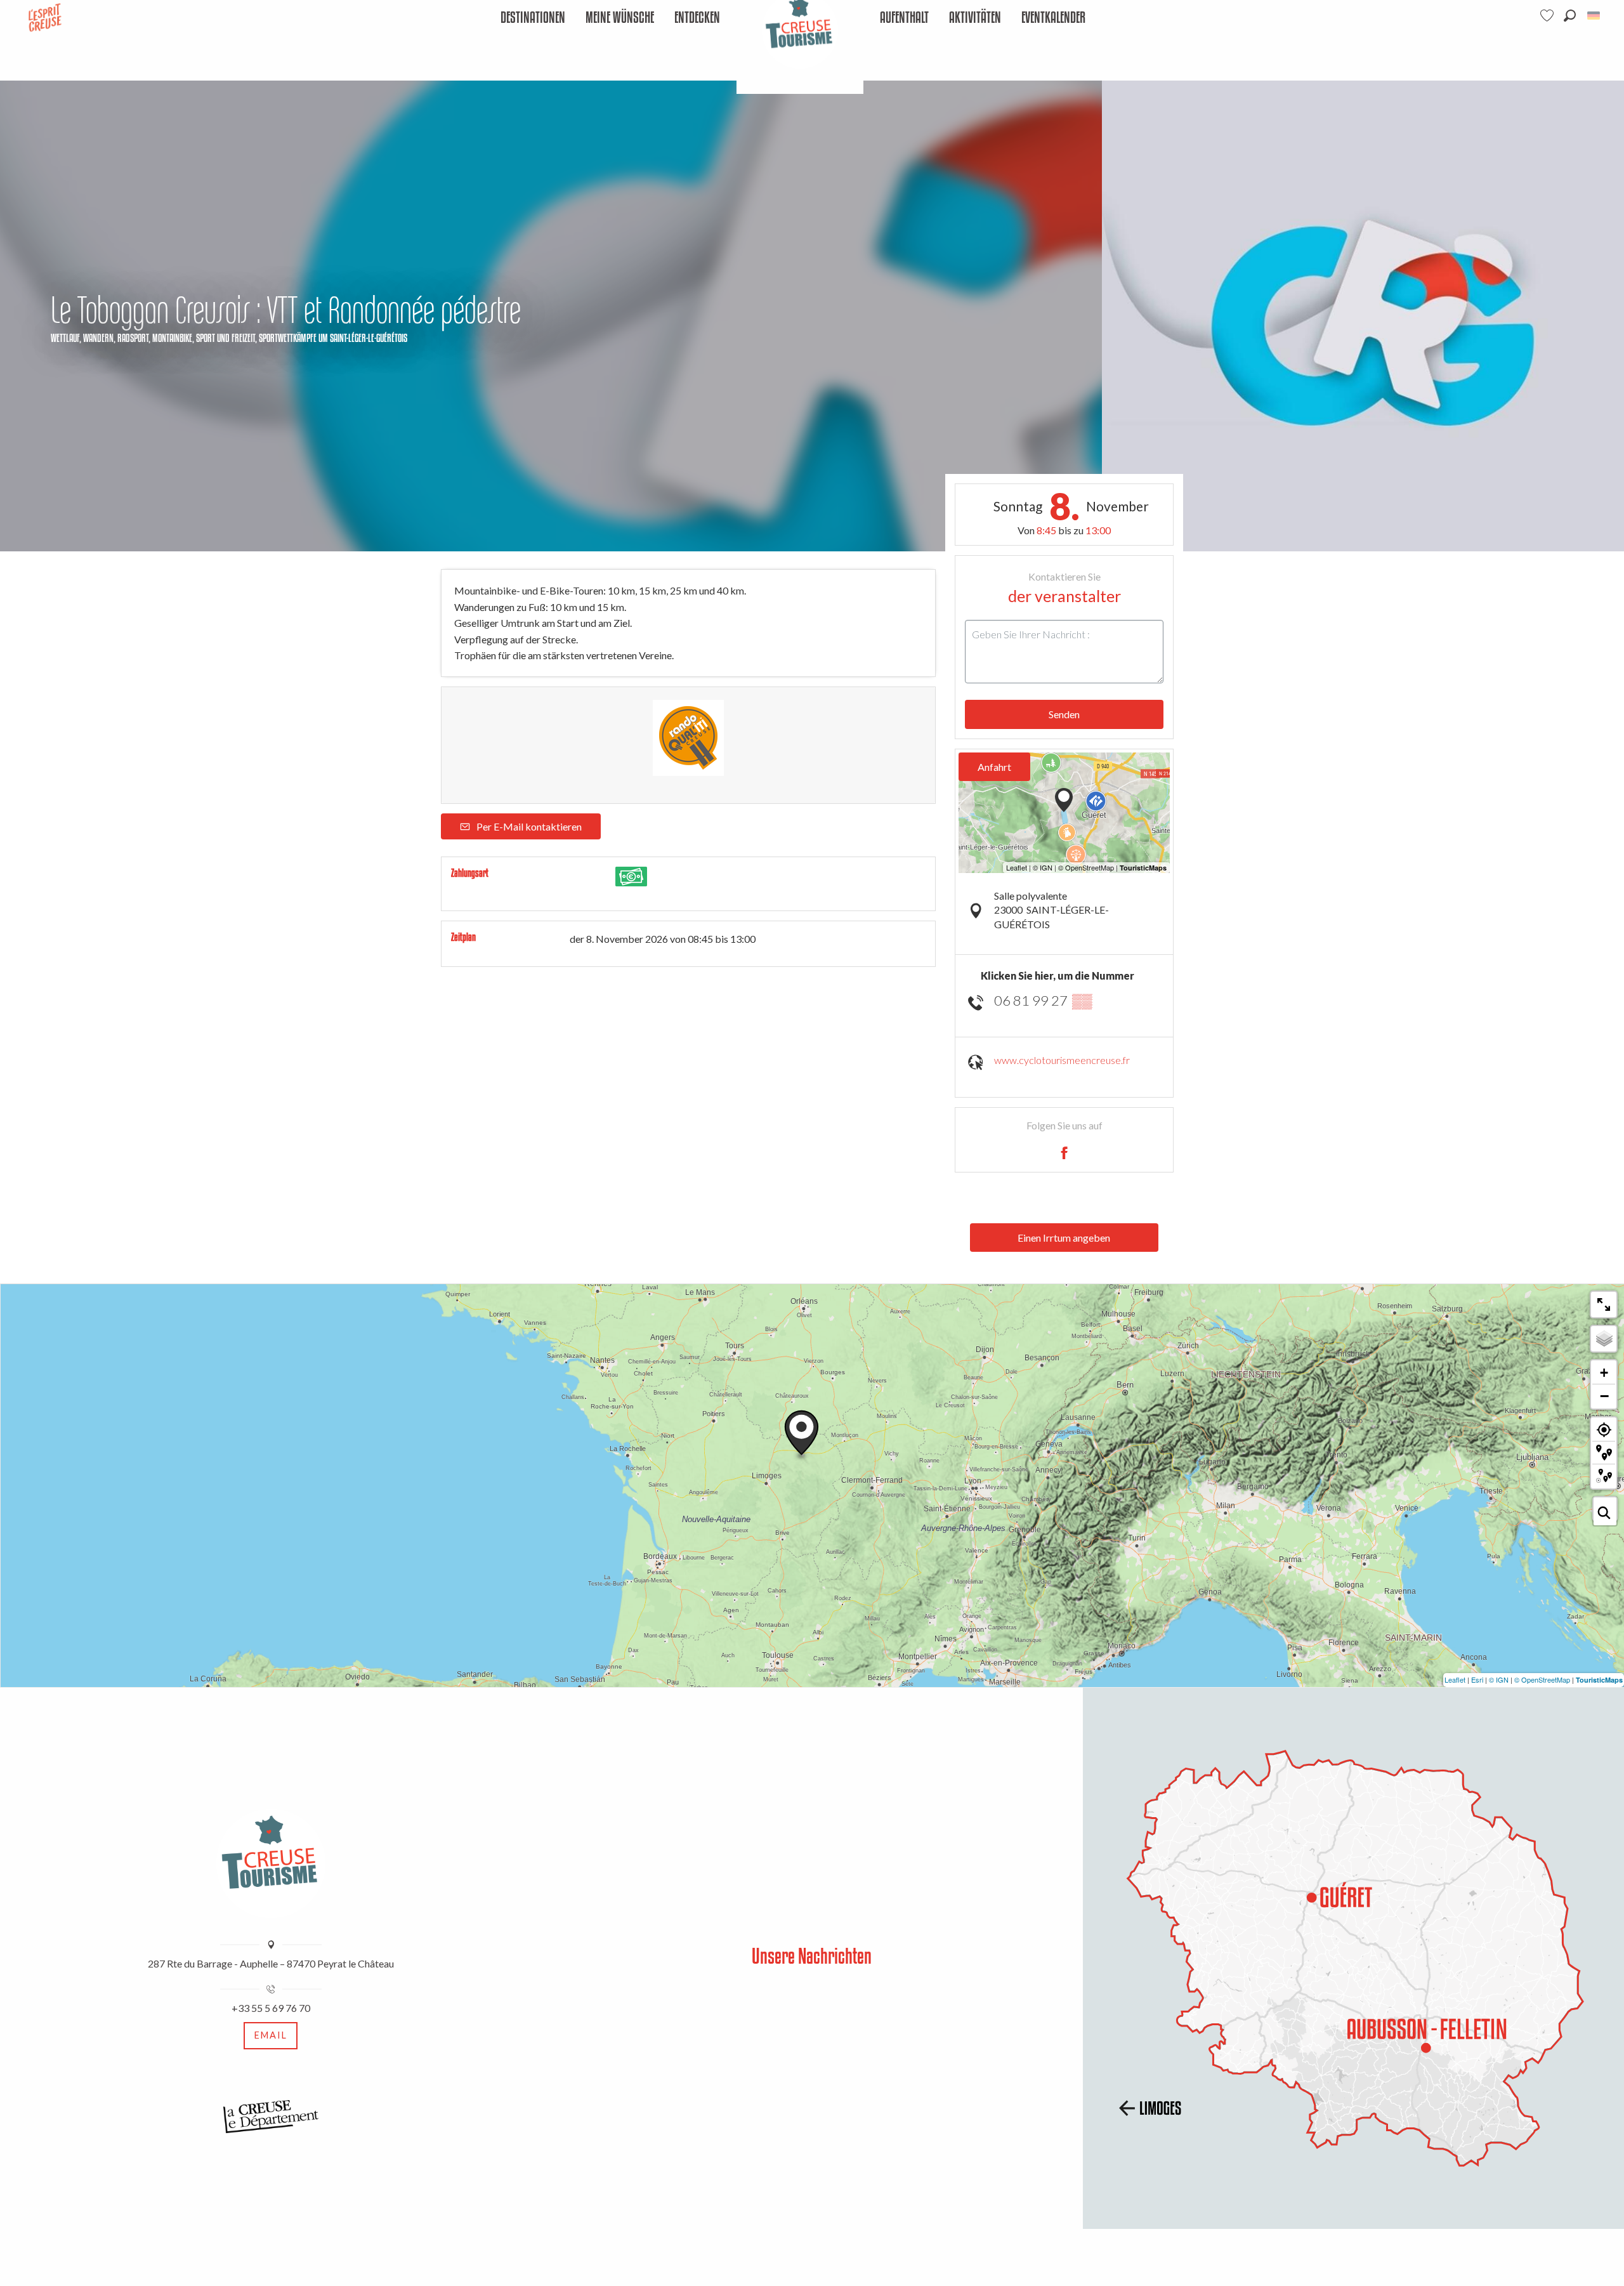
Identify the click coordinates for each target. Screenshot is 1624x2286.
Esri (1477, 1679)
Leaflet (1455, 1679)
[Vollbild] (1604, 1304)
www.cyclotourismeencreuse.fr (1062, 1060)
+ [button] (1604, 1373)
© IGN (1499, 1679)
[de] (1595, 16)
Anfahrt (994, 767)
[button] (1570, 16)
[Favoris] (1549, 16)
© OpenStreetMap (1542, 1679)
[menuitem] (533, 18)
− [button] (1604, 1396)
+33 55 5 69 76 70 (271, 2008)
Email (271, 2035)
